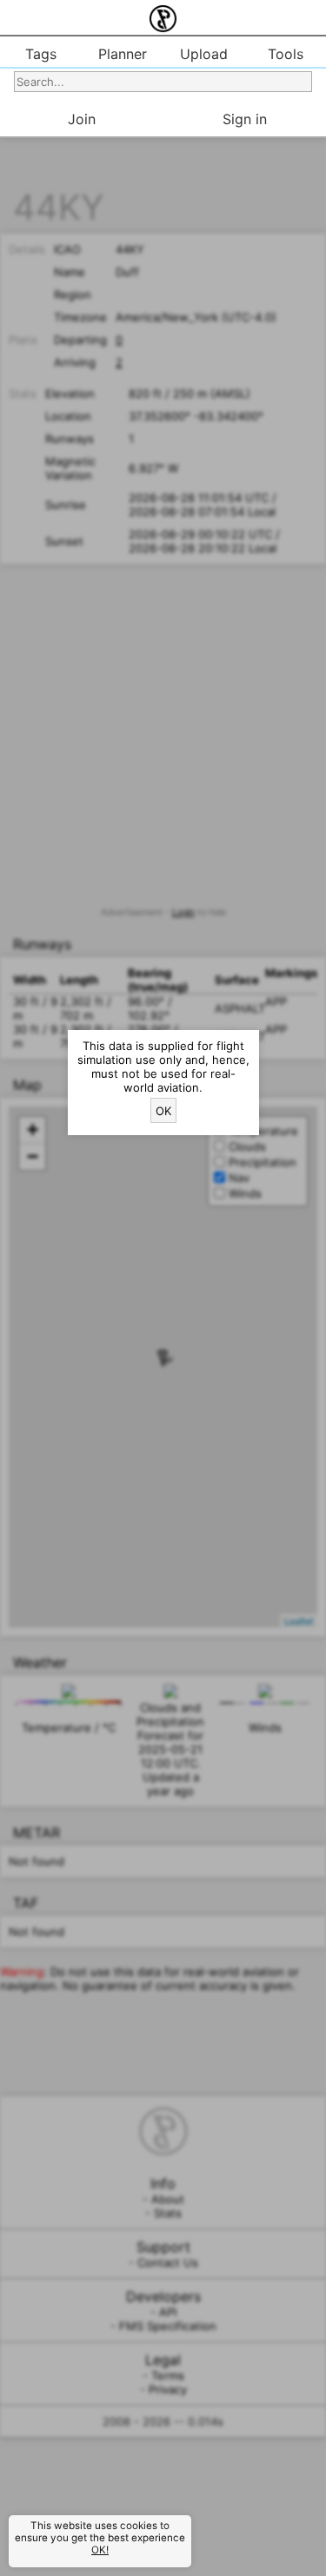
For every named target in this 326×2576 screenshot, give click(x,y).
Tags (41, 54)
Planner (123, 54)
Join (82, 119)
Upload (204, 54)
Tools (286, 54)
